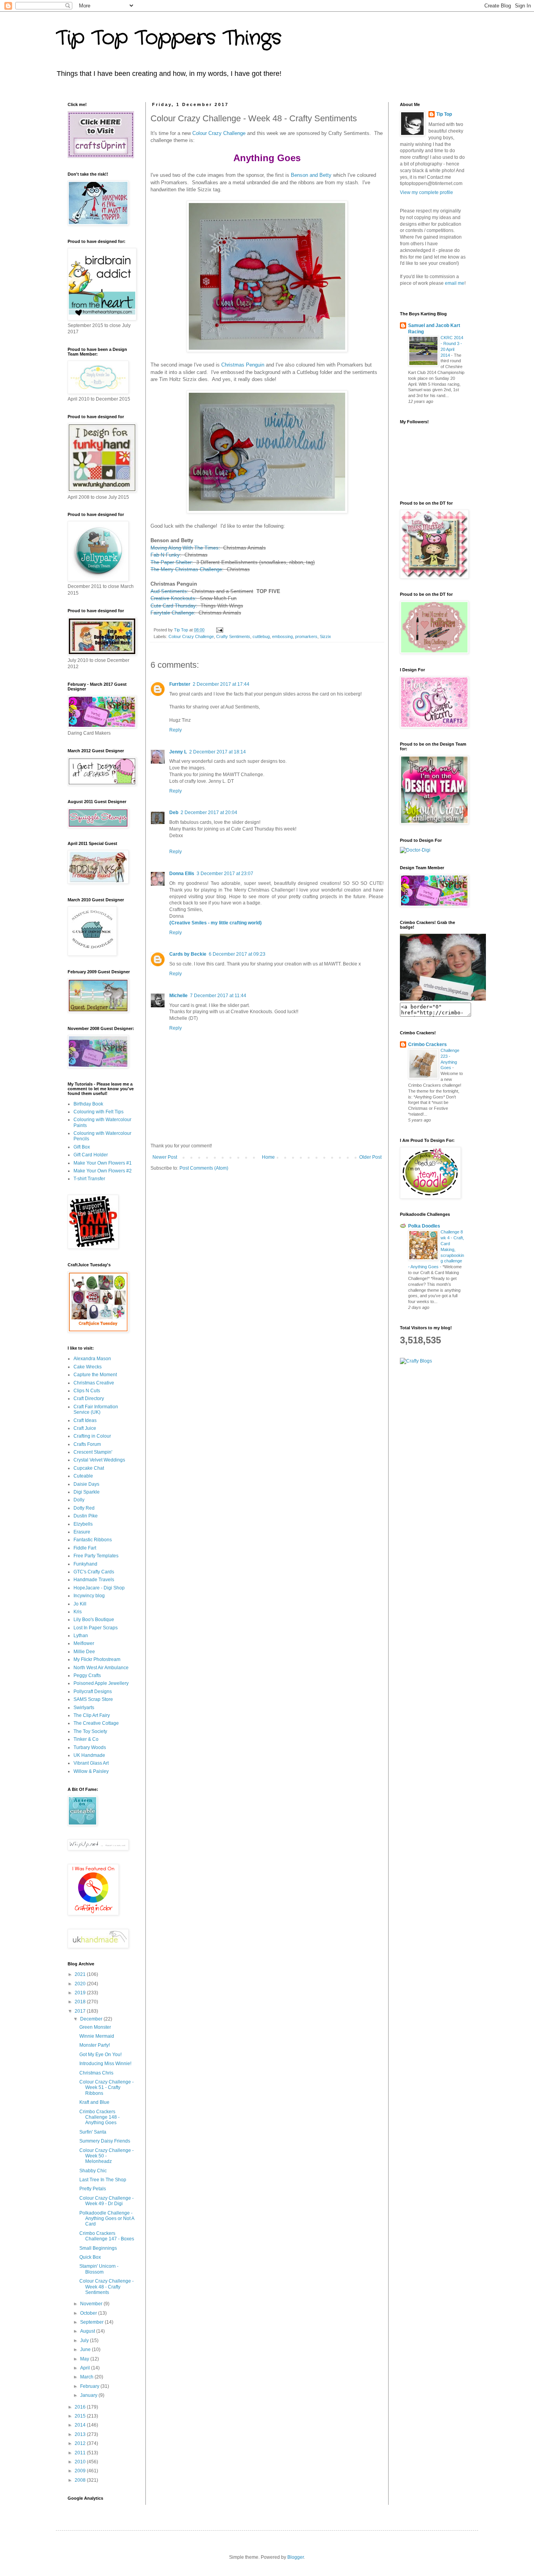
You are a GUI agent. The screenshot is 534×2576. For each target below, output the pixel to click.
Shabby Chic (93, 2171)
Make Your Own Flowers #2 (103, 1171)
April (86, 2368)
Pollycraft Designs (93, 1692)
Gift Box (82, 1147)
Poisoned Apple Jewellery (101, 1683)
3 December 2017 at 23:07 (225, 874)
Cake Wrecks (88, 1367)
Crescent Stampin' (93, 1452)
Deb (174, 813)
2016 (81, 2407)
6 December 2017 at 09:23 (237, 954)
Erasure (82, 1532)
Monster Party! (95, 2045)
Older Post (370, 1157)
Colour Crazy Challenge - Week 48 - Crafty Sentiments (107, 2287)
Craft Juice (85, 1428)
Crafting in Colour (92, 1436)
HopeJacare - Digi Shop (99, 1588)
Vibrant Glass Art (91, 1763)
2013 (81, 2434)
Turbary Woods (90, 1747)
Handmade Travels (94, 1580)
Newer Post (165, 1157)
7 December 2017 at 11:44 (218, 996)
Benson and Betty (311, 175)
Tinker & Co (86, 1739)
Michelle (178, 996)
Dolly (79, 1500)
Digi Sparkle (87, 1492)
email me (455, 283)
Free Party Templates (96, 1556)
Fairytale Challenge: (173, 613)
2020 (81, 1984)
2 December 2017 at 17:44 (221, 684)
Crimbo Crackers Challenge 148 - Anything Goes (99, 2117)
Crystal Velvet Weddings (99, 1460)
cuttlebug (261, 636)
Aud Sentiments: (169, 591)
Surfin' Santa (93, 2132)
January (89, 2395)
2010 (81, 2462)
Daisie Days (86, 1484)
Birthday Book (88, 1104)
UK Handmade (89, 1755)
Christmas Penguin (243, 365)
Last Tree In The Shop (103, 2180)
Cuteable (83, 1476)
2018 (81, 2002)
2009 (81, 2471)
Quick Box (90, 2257)
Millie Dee (84, 1652)
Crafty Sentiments (233, 636)
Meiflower (84, 1643)
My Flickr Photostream (97, 1659)
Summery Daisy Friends (105, 2141)
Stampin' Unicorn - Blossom (99, 2269)
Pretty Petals (93, 2189)
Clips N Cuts (87, 1391)
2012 (81, 2443)
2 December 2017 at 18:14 (218, 752)
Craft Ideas (85, 1420)
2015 (81, 2416)
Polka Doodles (424, 1226)
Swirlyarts (84, 1708)
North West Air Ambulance (101, 1668)
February (90, 2386)
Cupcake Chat (89, 1468)
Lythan (81, 1636)
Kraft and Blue (94, 2102)
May (85, 2359)
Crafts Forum (87, 1444)
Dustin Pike (86, 1516)
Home (268, 1157)
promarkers (306, 636)
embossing (282, 636)
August (88, 2331)
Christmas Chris (96, 2073)
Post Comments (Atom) (204, 1168)
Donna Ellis (182, 874)
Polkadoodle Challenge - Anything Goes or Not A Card (107, 2219)
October (89, 2313)
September (92, 2322)
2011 (81, 2453)
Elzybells (83, 1524)
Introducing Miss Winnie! (105, 2064)
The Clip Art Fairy (92, 1715)
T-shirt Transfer (89, 1179)
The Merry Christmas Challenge (186, 569)
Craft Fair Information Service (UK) (96, 1409)
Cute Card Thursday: (174, 606)
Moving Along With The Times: (185, 548)
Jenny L (178, 752)
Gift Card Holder (91, 1155)
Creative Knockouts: (174, 598)
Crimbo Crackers (427, 1044)
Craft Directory (89, 1399)
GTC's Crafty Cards (94, 1572)
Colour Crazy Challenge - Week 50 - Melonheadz (107, 2156)
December (92, 2019)
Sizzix (325, 636)
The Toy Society (90, 1731)
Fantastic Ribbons (93, 1540)
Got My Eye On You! (100, 2055)
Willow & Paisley (91, 1771)
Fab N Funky (165, 555)
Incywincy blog (89, 1596)
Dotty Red (84, 1508)
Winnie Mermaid (97, 2036)
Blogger (296, 2557)
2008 (81, 2480)
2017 (81, 2011)
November (92, 2304)
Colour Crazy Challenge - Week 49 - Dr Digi (107, 2201)
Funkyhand (85, 1564)
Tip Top (444, 114)
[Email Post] (219, 630)
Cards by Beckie (188, 954)
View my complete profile (426, 192)
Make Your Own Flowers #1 (103, 1163)
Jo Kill (80, 1604)
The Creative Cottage (96, 1723)
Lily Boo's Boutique (94, 1620)
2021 (81, 1974)
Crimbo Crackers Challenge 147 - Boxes (107, 2236)
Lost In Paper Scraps (96, 1628)
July (85, 2341)
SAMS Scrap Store (93, 1699)
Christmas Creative (94, 1383)
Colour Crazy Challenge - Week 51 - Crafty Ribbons (107, 2088)
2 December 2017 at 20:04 (209, 813)
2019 (81, 1993)
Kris (78, 1612)
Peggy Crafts (87, 1675)
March (87, 2377)
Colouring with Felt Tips (99, 1112)
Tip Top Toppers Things (169, 38)
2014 (81, 2425)
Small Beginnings (98, 2248)
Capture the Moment (95, 1375)
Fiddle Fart (85, 1548)
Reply (176, 730)
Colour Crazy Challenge (219, 133)
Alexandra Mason (92, 1359)
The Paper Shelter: (173, 562)
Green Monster (95, 2027)
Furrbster (180, 684)
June (86, 2349)
